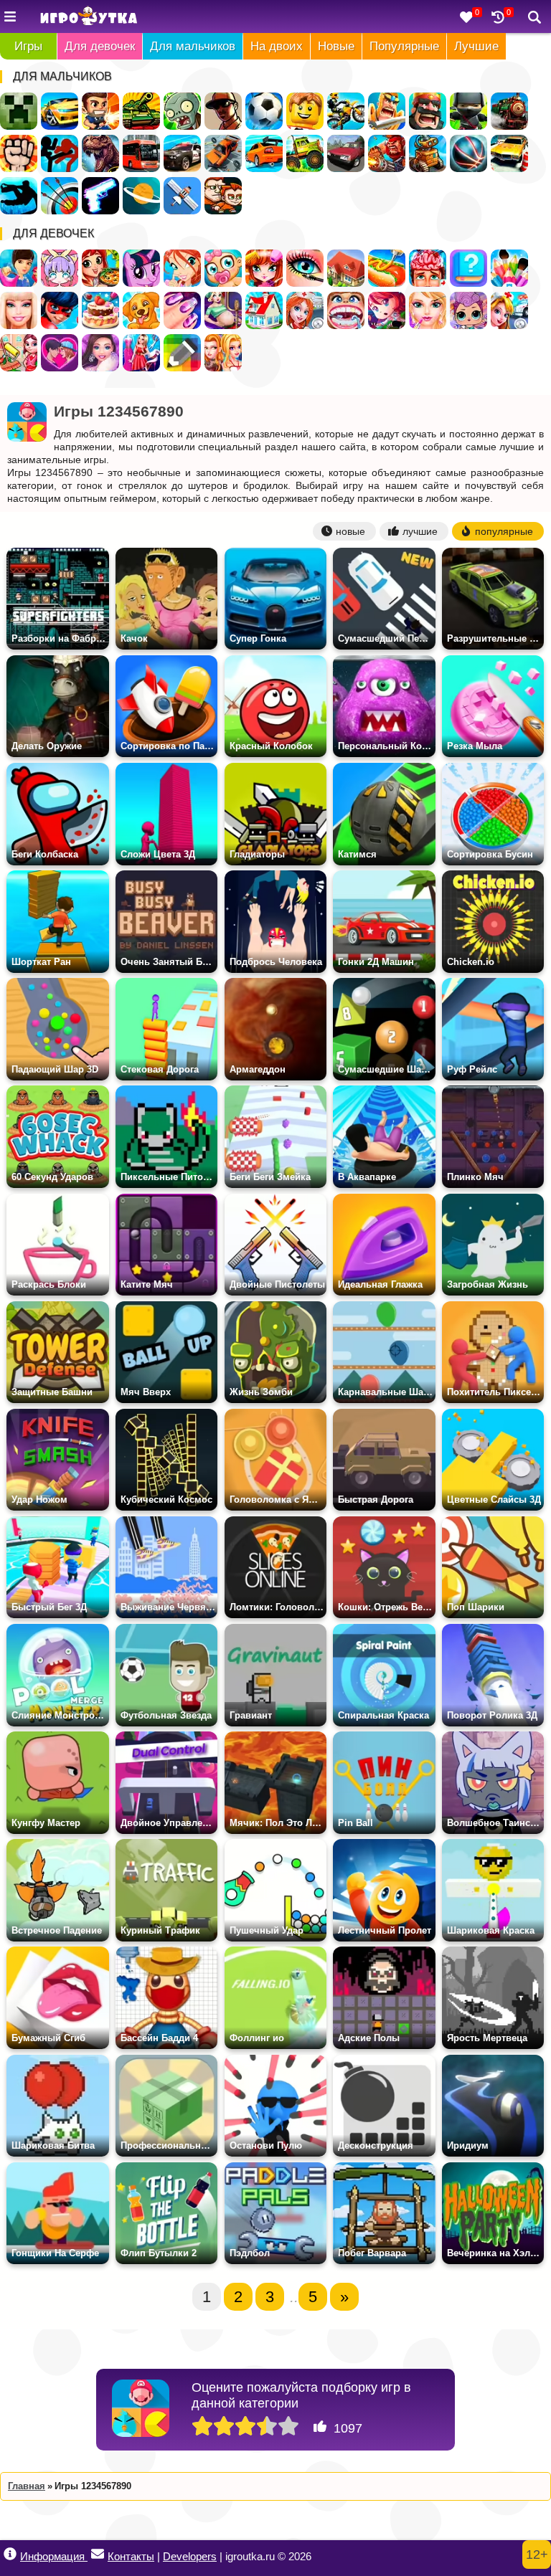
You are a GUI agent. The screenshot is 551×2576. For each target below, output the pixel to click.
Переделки (264, 310)
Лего (305, 111)
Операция (428, 268)
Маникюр (182, 310)
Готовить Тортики (100, 310)
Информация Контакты (87, 2556)
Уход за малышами (223, 268)
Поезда (509, 111)
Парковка (509, 153)
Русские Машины (346, 153)
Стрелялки (100, 111)
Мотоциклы (346, 111)
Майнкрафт (19, 111)
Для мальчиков (193, 46)
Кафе (387, 268)
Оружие (100, 196)
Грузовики (305, 153)
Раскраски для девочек (509, 268)
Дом (346, 268)
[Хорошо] (267, 2427)
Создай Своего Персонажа (60, 268)
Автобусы (141, 153)
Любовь (60, 353)
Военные (387, 153)
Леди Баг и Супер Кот (60, 310)
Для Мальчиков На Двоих (223, 196)
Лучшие (476, 46)
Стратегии (428, 111)
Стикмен (60, 153)
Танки (141, 111)
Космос (141, 196)
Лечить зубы (346, 310)
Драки (19, 153)
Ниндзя (468, 111)
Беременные (223, 310)
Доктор (509, 310)
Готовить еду (100, 268)
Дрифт (264, 153)
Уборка (19, 353)
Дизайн (141, 353)
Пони (141, 268)
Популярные (404, 46)
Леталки (182, 196)
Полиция (182, 153)
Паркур (19, 196)
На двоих (277, 46)
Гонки (60, 111)
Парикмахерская (264, 268)
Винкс (182, 268)
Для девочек (100, 46)
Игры (28, 46)
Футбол (264, 111)
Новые (336, 46)
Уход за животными (141, 310)
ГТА (223, 111)
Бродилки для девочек (387, 310)
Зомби (182, 111)
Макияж (305, 268)
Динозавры (100, 153)
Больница (305, 310)
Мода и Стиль (100, 353)
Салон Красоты (428, 310)
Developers (190, 2556)
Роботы (428, 153)
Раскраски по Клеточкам (182, 353)
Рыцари (387, 111)
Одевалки (19, 268)
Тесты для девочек (468, 268)
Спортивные (468, 153)
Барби (19, 310)
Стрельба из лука (60, 196)
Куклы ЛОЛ (468, 310)
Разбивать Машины (223, 153)
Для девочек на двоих (223, 353)
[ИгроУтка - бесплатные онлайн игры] (89, 17)
